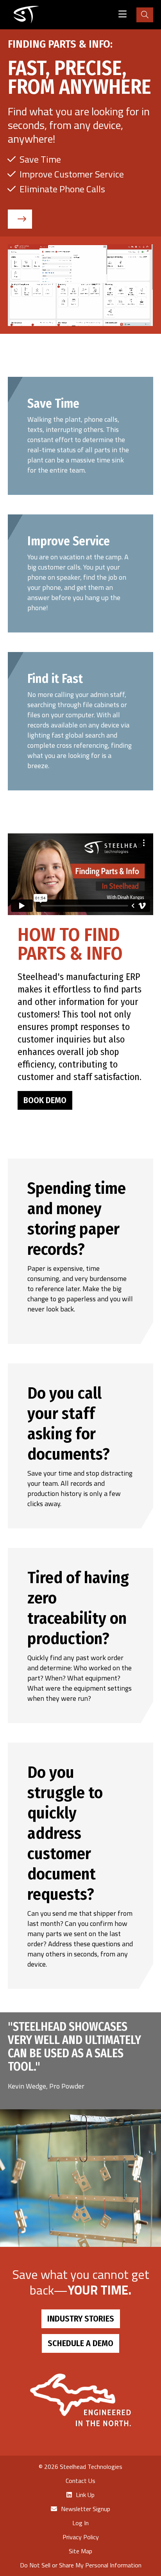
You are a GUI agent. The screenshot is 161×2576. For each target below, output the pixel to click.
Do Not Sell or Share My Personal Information (81, 2565)
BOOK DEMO (45, 1100)
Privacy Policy (81, 2537)
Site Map (80, 2551)
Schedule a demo (80, 2343)
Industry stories (81, 2319)
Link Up (85, 2495)
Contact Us (80, 2481)
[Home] (26, 15)
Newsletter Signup (86, 2509)
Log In (80, 2523)
